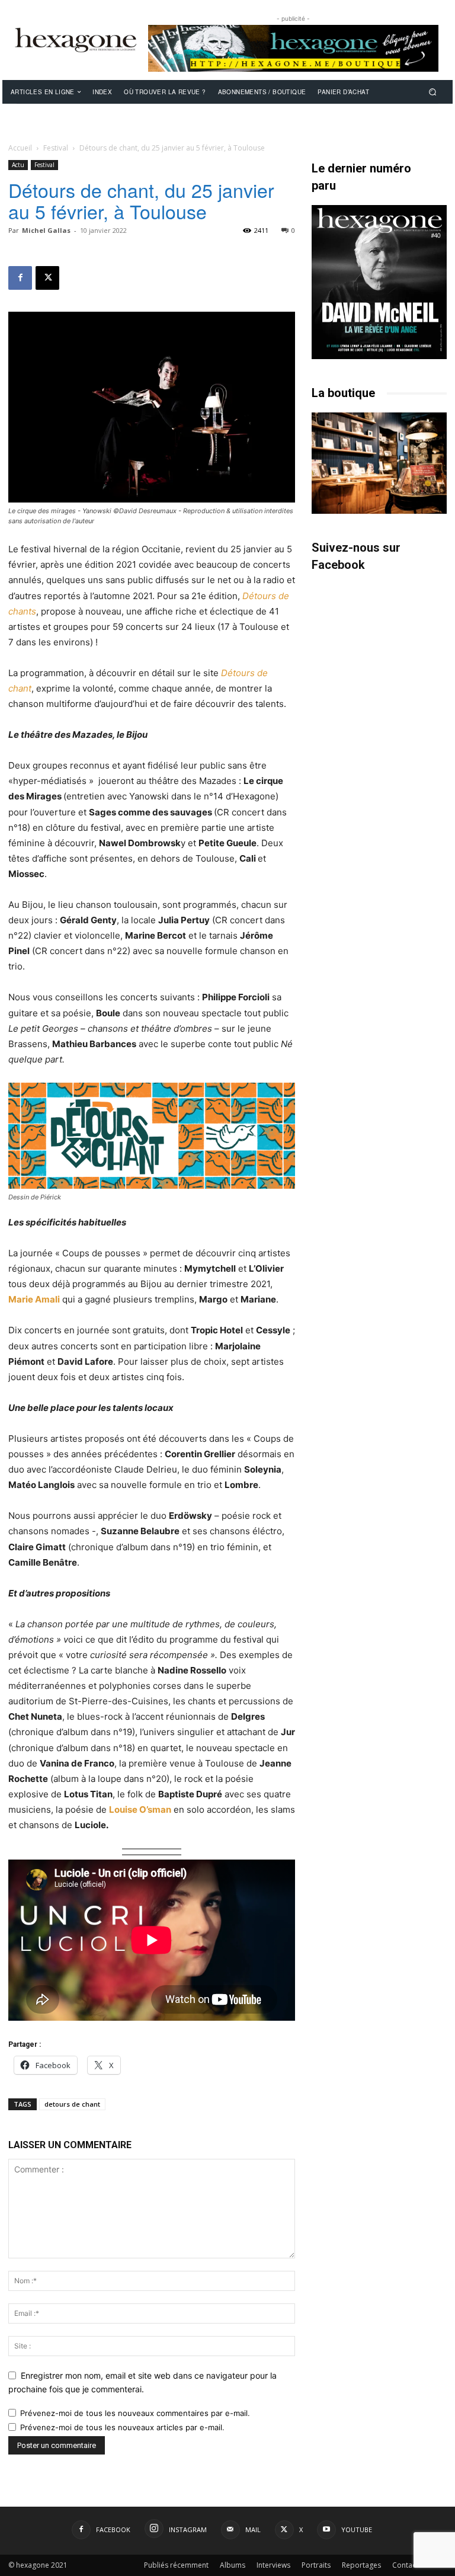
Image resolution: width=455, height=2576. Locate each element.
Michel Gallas (46, 230)
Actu (18, 165)
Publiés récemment (176, 2565)
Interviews (273, 2565)
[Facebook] (20, 278)
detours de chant (72, 2104)
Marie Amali (34, 1299)
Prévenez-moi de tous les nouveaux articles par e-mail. (122, 2427)
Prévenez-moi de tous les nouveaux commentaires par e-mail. (135, 2413)
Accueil (20, 148)
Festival (56, 148)
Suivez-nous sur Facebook (356, 556)
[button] (433, 92)
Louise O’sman (140, 1809)
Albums (233, 2565)
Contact (405, 2565)
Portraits (316, 2565)
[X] (47, 278)
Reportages (361, 2565)
